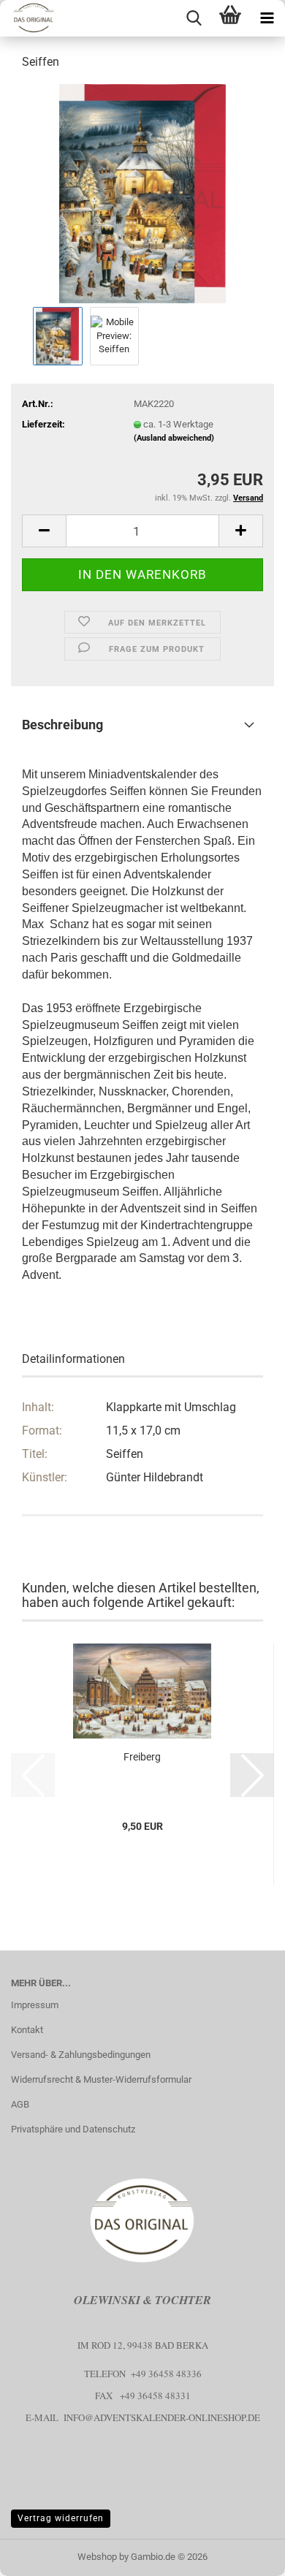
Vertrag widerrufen (61, 2518)
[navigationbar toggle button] (267, 18)
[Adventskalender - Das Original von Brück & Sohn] (28, 18)
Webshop (97, 2557)
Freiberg (142, 1757)
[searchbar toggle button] (194, 18)
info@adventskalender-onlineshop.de (162, 2417)
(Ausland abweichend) (174, 438)
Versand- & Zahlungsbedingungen (81, 2055)
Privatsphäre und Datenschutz (73, 2129)
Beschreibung (62, 725)
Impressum (35, 2005)
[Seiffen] (142, 193)
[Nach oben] (245, 2554)
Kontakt (27, 2030)
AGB (20, 2104)
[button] (44, 531)
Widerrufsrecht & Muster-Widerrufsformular (101, 2079)
